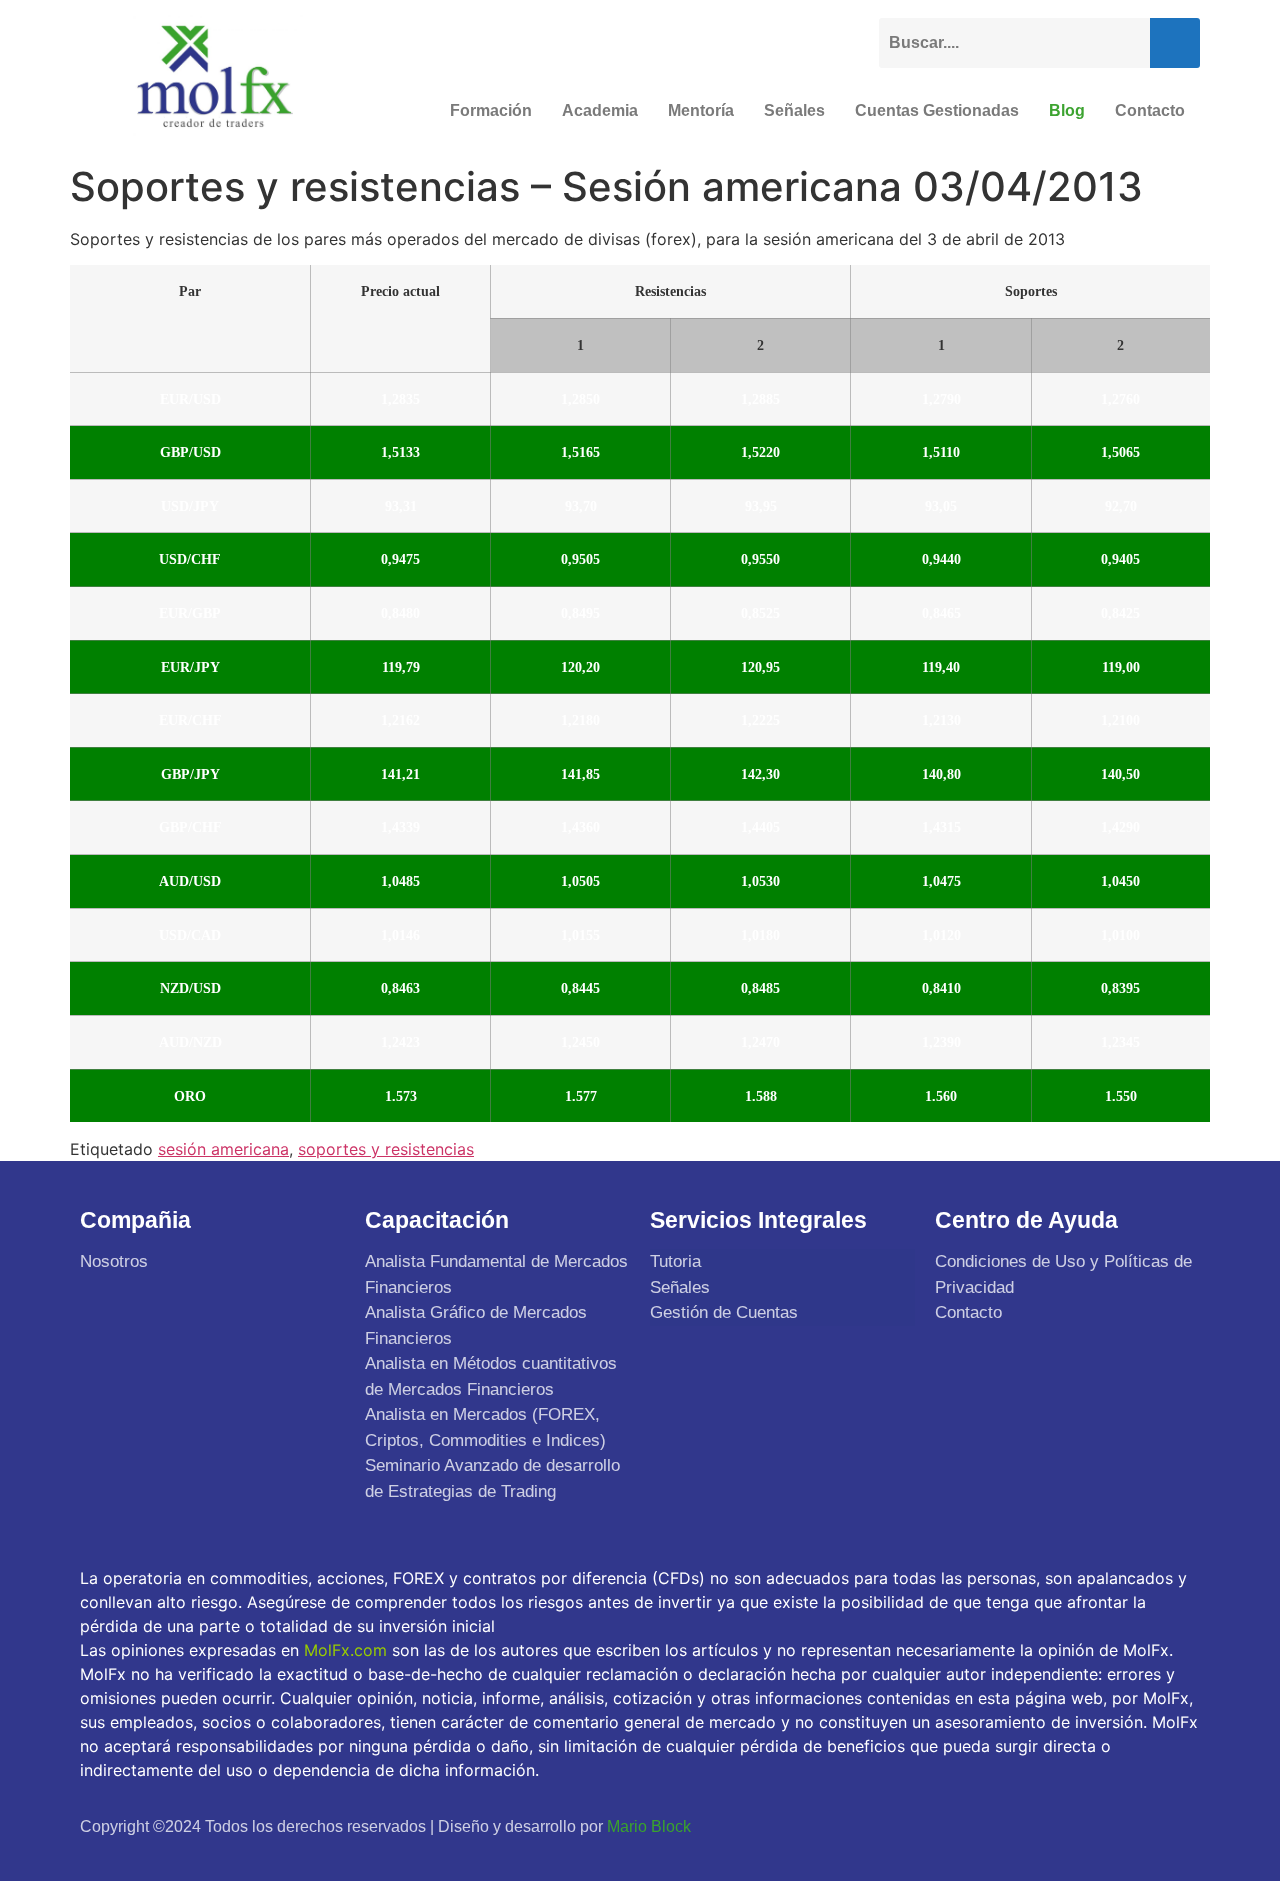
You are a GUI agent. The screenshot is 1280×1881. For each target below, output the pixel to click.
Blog (1067, 110)
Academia (600, 110)
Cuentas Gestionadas (937, 110)
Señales (794, 110)
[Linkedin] (1178, 1826)
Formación (491, 110)
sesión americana (223, 1149)
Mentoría (701, 110)
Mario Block (649, 1826)
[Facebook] (1037, 1826)
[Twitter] (1084, 1826)
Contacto (1150, 110)
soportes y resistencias (386, 1149)
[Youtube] (1131, 1826)
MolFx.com (345, 1650)
